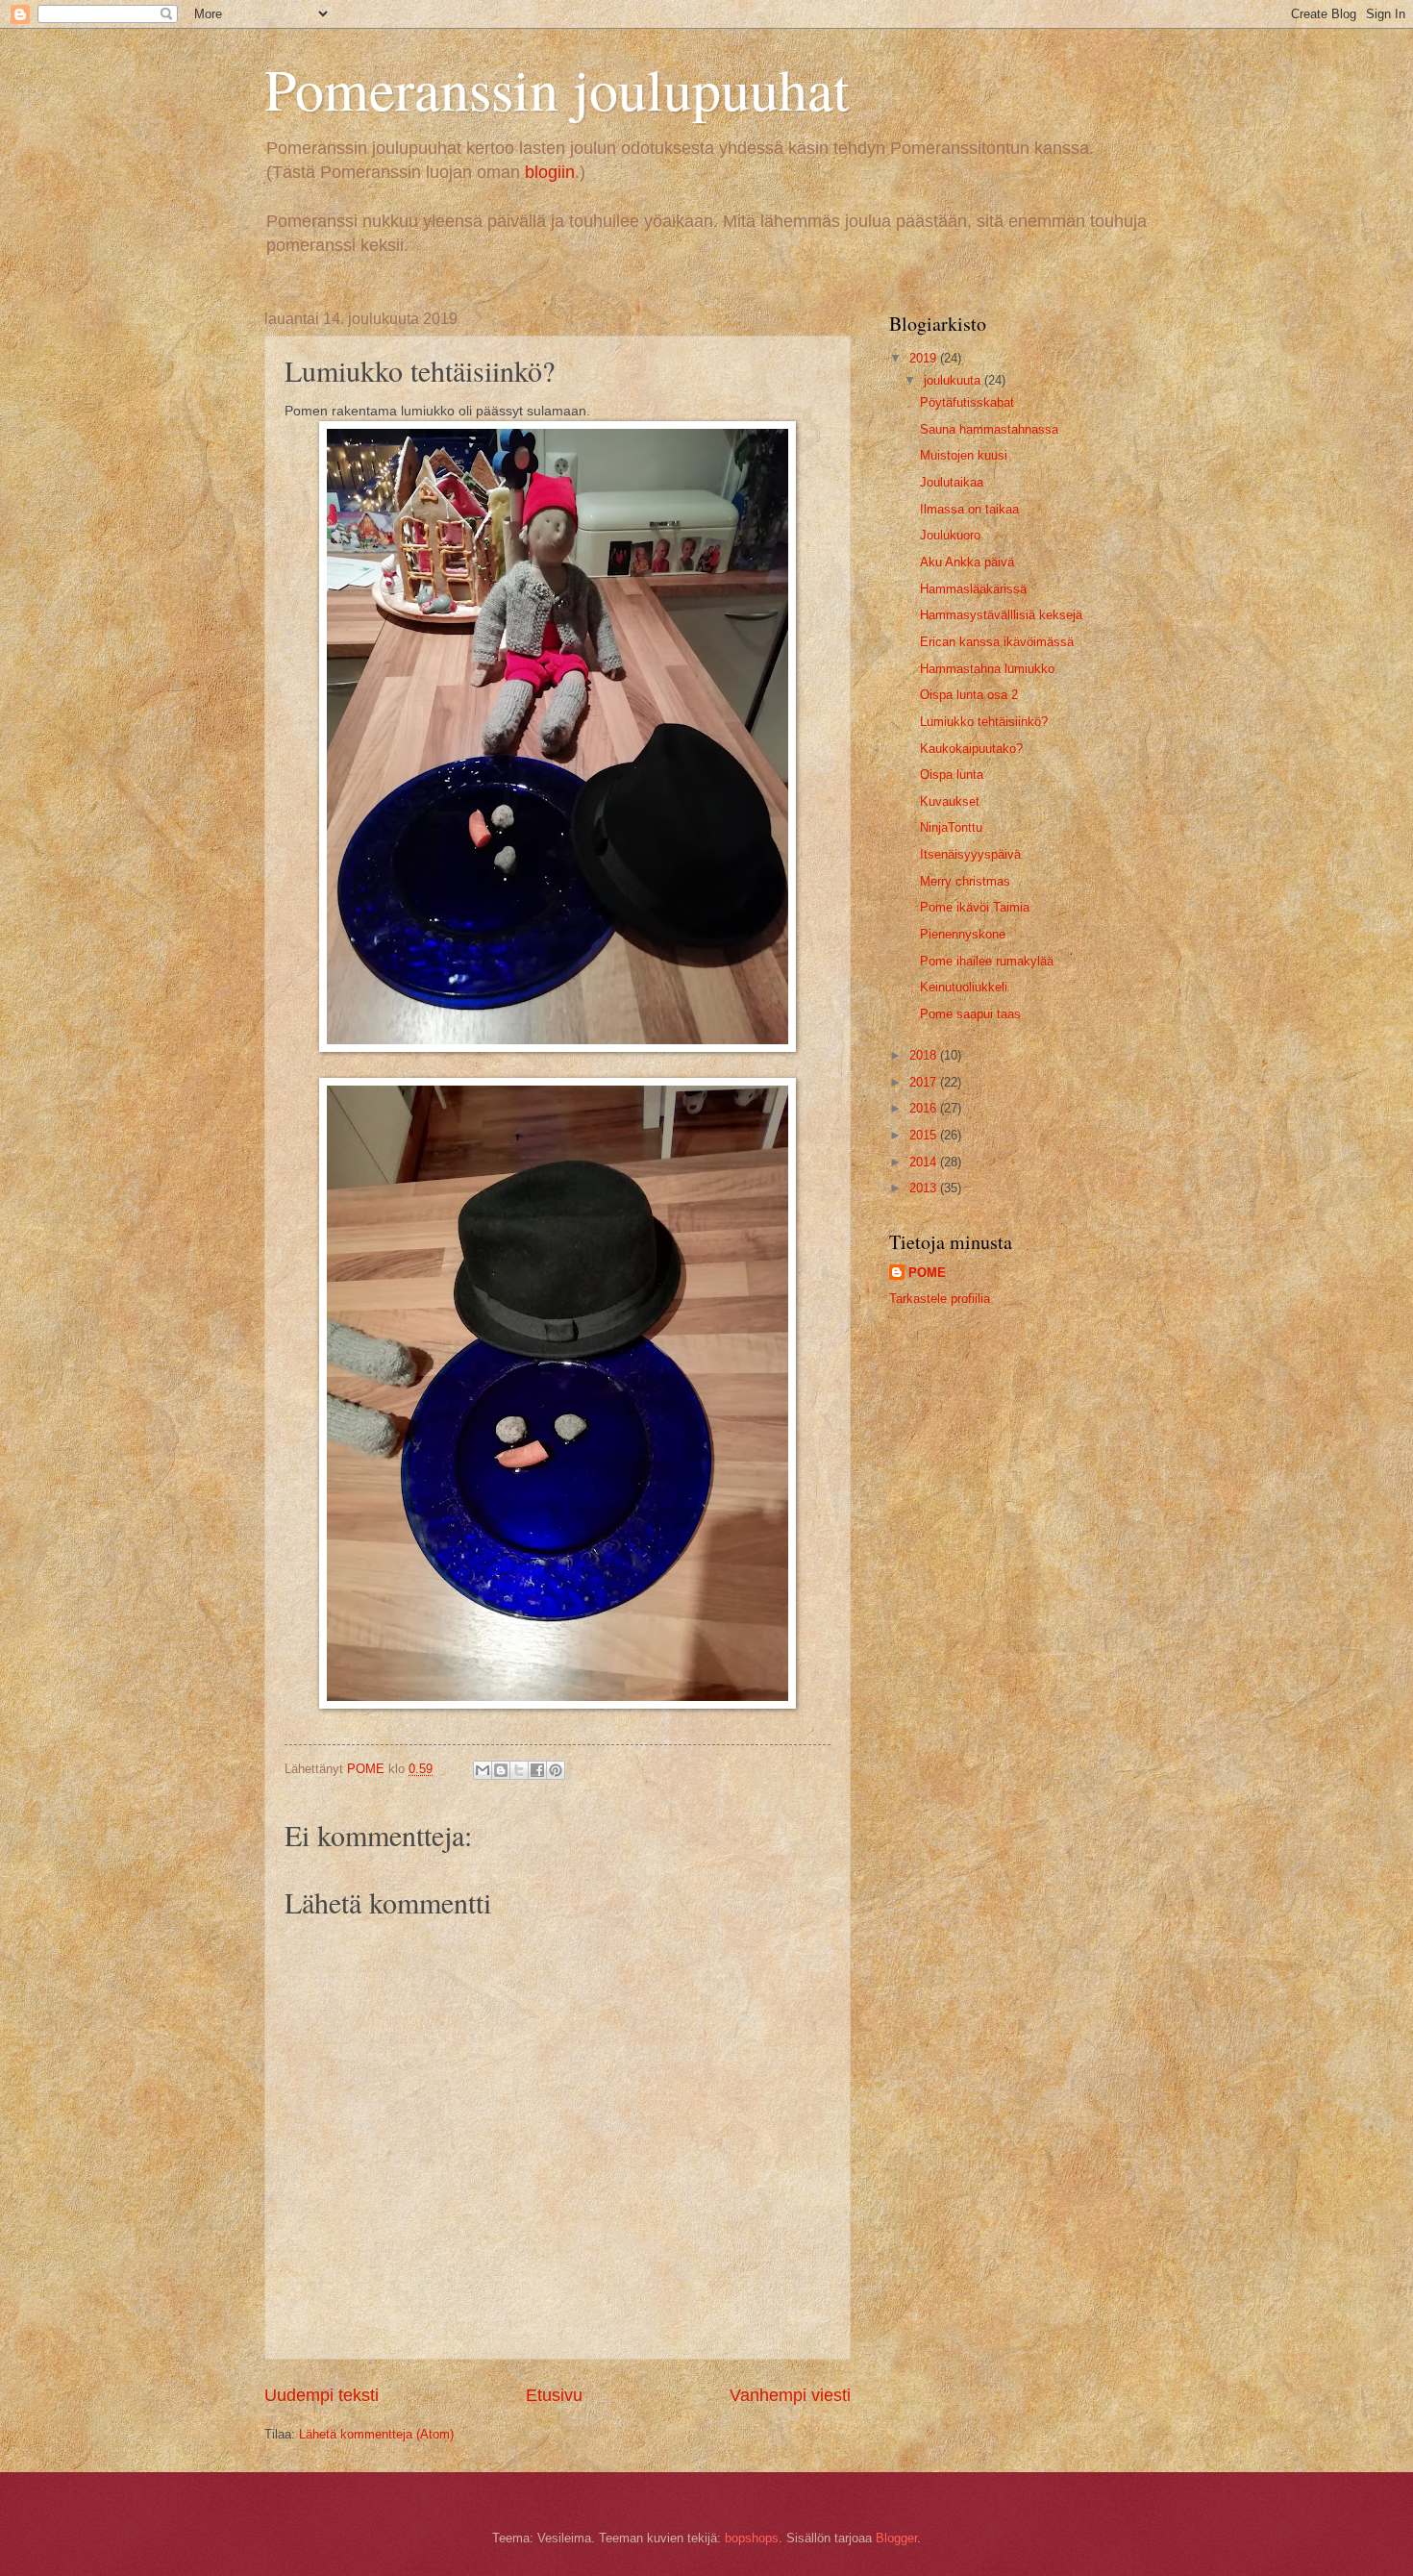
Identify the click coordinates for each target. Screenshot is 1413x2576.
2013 (925, 1188)
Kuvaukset (950, 801)
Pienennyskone (963, 934)
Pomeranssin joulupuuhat (557, 88)
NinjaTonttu (951, 827)
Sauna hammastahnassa (989, 429)
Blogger (896, 2538)
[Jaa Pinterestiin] (556, 1770)
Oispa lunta (952, 775)
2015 (925, 1135)
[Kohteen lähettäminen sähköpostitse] (483, 1770)
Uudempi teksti (322, 2395)
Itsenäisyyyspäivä (970, 854)
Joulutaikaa (952, 482)
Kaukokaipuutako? (971, 749)
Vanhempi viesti (790, 2395)
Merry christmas (965, 881)
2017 (925, 1082)
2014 (925, 1162)
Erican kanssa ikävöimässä (997, 642)
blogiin (550, 172)
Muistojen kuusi (964, 455)
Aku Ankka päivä (967, 562)
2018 (925, 1055)
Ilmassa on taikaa (969, 509)
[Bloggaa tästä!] (501, 1770)
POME (927, 1273)
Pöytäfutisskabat (967, 402)
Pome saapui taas (970, 1014)
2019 (925, 358)
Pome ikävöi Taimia (975, 907)
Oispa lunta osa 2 (969, 695)
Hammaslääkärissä (973, 589)
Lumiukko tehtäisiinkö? (984, 722)
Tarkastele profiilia (940, 1299)
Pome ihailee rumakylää (987, 961)
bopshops (752, 2538)
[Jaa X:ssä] (519, 1770)
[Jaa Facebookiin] (537, 1770)
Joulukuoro (950, 535)
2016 (925, 1108)
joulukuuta (954, 380)
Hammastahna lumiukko (987, 669)
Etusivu (554, 2395)
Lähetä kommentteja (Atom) (376, 2434)
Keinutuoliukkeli (964, 987)
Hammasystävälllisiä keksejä (1001, 615)
